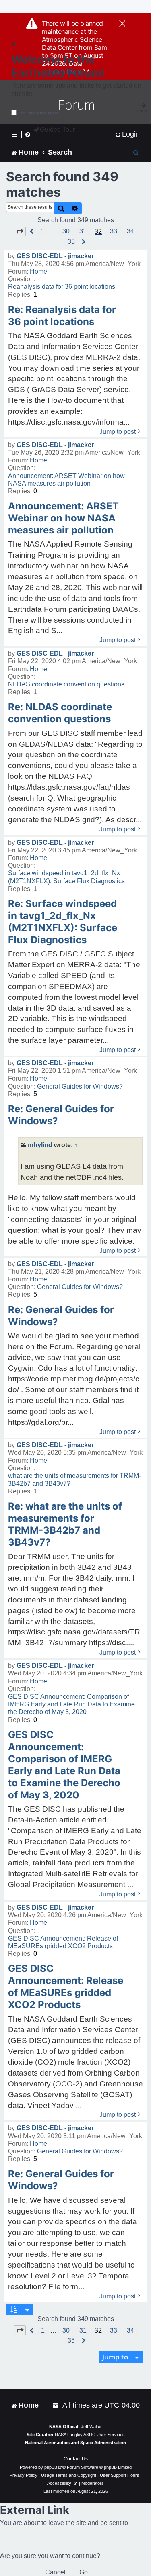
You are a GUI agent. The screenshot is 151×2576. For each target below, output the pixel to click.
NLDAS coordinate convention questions (66, 684)
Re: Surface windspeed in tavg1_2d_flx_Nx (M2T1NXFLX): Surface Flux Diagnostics (63, 922)
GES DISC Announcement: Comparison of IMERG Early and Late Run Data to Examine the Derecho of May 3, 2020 (71, 1704)
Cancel (55, 2572)
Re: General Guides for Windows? (61, 1115)
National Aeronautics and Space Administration (75, 2443)
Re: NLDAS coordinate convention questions (60, 713)
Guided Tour (57, 130)
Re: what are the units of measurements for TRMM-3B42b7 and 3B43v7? (65, 1524)
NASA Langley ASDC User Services (90, 2435)
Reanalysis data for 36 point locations (62, 287)
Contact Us (76, 2459)
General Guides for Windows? (80, 1086)
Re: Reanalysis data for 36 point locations (62, 316)
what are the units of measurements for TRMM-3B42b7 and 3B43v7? (74, 1479)
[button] (20, 231)
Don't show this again (38, 113)
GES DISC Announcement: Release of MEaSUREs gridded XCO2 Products (63, 1942)
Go (84, 2572)
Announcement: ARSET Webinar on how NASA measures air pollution (66, 480)
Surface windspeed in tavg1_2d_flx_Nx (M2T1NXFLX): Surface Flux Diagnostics (66, 877)
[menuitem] (127, 134)
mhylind (40, 1145)
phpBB (51, 2467)
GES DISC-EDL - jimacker (55, 256)
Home (38, 271)
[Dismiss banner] (122, 24)
